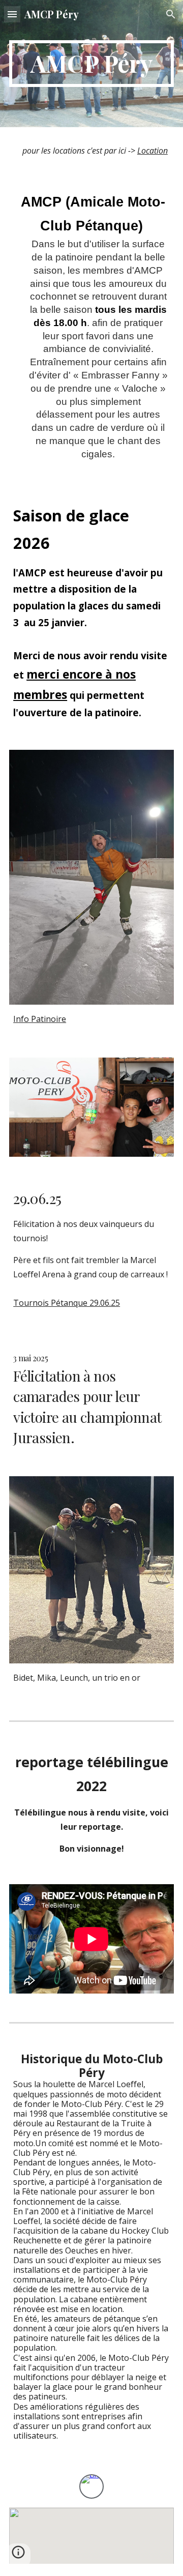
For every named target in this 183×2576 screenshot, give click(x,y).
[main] (91, 64)
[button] (12, 14)
